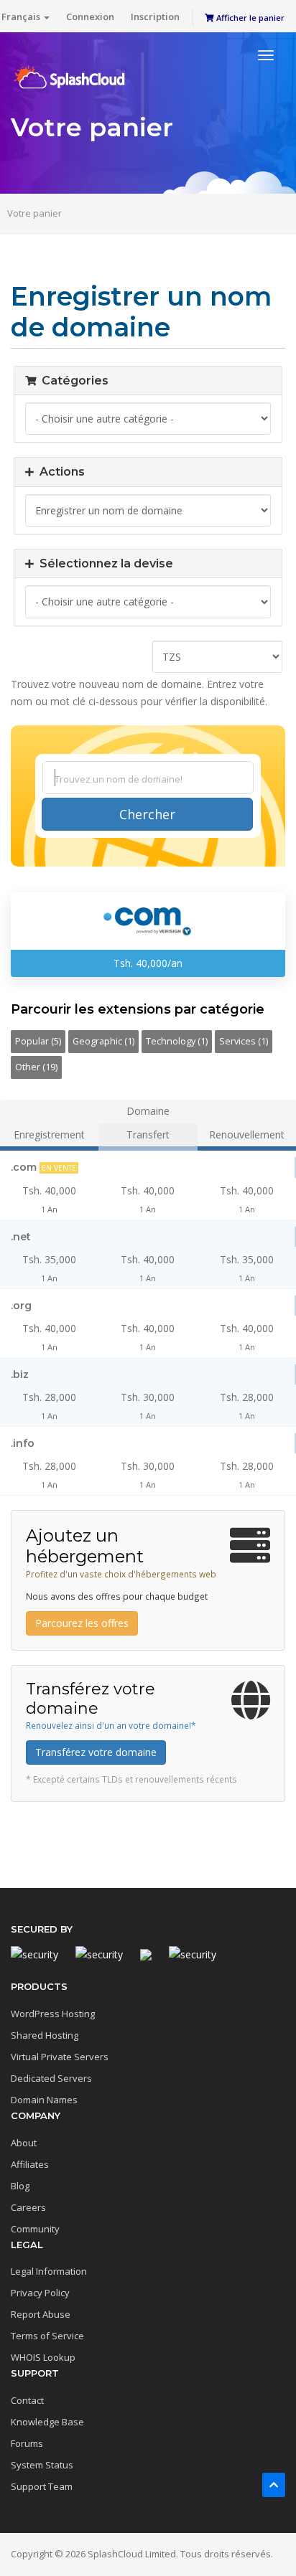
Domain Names (44, 2100)
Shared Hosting (45, 2035)
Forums (27, 2443)
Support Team (42, 2486)
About (24, 2143)
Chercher (147, 814)
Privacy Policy (40, 2293)
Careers (28, 2207)
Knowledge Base (47, 2422)
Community (35, 2229)
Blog (20, 2186)
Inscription (155, 16)
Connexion (90, 16)
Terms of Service (47, 2336)
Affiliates (30, 2164)
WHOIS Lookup (43, 2357)
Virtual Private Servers (60, 2057)
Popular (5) (38, 1041)
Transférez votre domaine (96, 1752)
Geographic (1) (103, 1041)
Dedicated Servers (51, 2078)
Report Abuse (41, 2314)
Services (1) (244, 1041)
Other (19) (36, 1067)
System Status (42, 2465)
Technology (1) (177, 1041)
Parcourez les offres (82, 1623)
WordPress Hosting (53, 2014)
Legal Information (49, 2271)
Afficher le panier (249, 18)
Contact (27, 2400)
